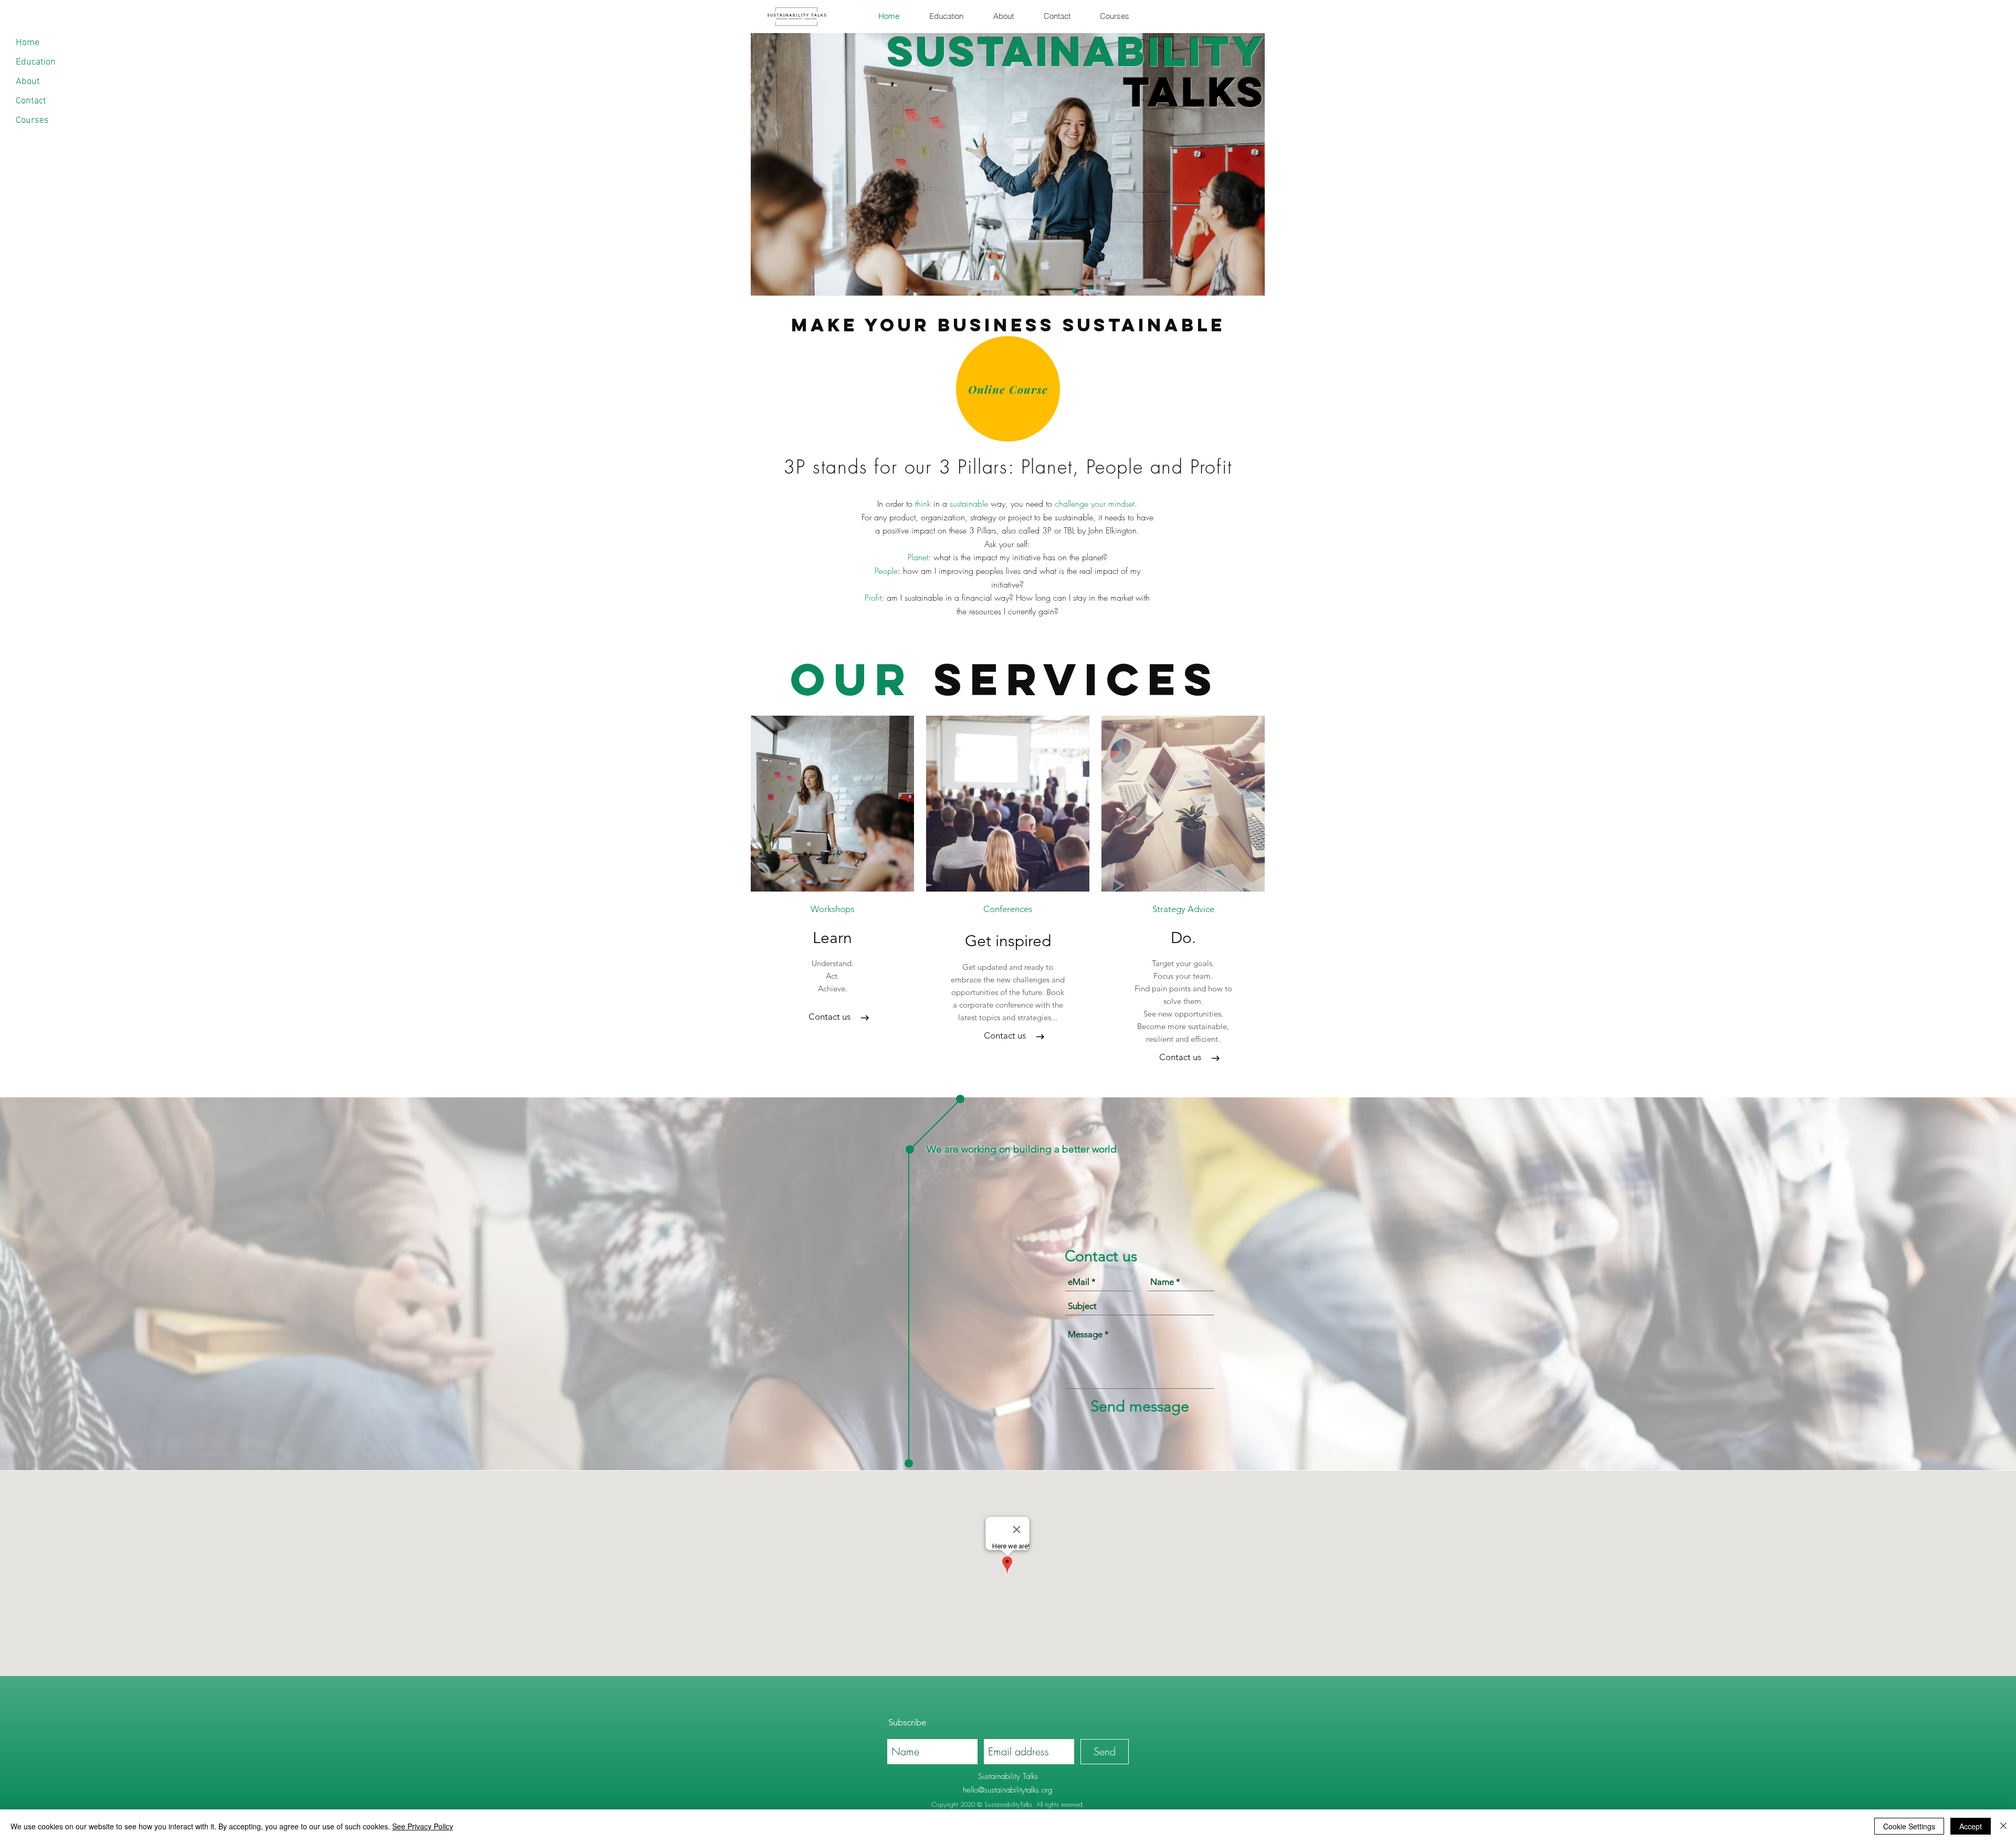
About (28, 82)
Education (36, 62)
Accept (1971, 1826)
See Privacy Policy (423, 1826)
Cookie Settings (1909, 1826)
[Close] (2003, 1826)
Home (28, 43)
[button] (1008, 909)
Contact (31, 101)
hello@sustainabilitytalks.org (1008, 1790)
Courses (32, 121)
